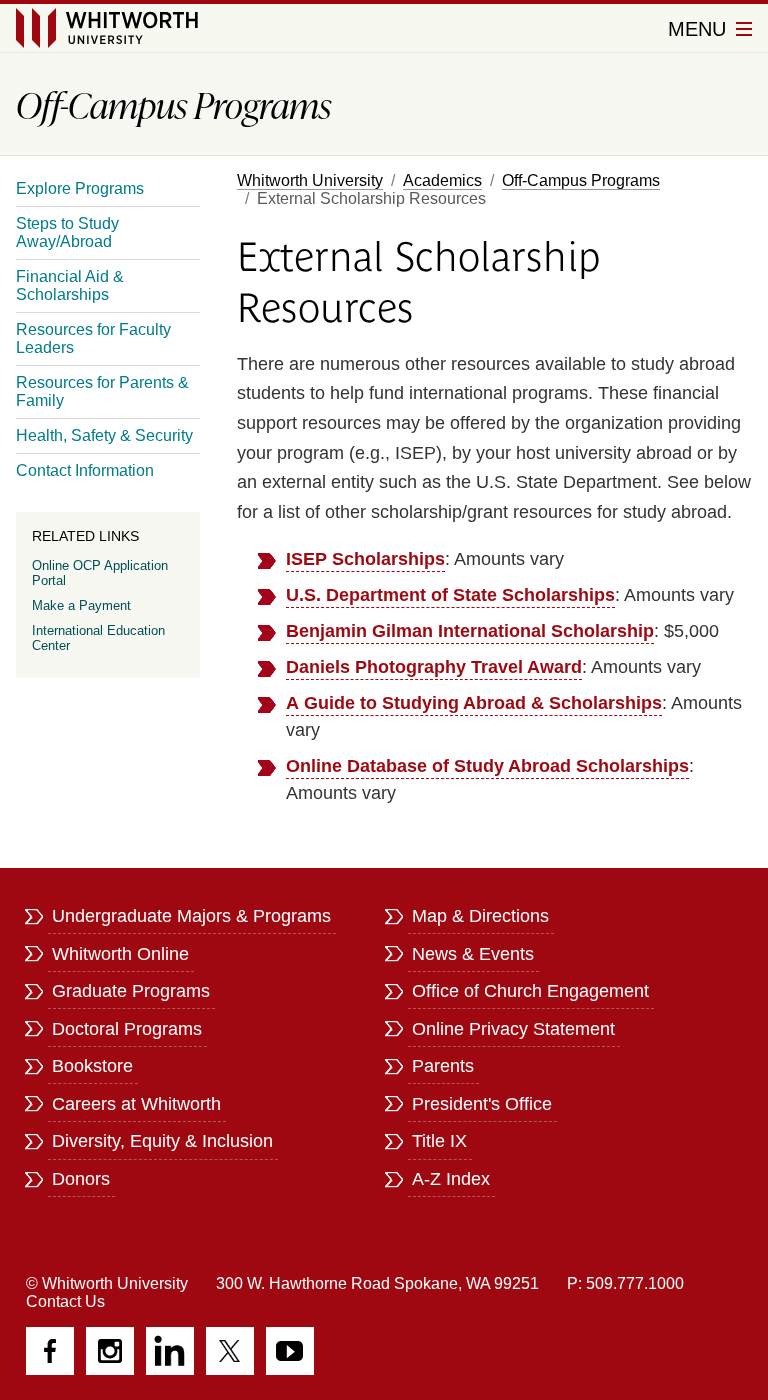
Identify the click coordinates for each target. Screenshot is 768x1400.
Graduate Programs (131, 991)
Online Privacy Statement (513, 1029)
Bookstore (92, 1066)
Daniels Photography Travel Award (434, 667)
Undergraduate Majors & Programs (191, 916)
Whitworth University (310, 180)
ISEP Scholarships (365, 559)
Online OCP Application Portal (100, 573)
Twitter (230, 1351)
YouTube (290, 1351)
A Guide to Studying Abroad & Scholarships (474, 703)
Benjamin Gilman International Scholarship (470, 631)
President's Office (482, 1104)
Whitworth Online (120, 954)
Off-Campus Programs (581, 180)
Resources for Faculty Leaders (93, 338)
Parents (443, 1066)
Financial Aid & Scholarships (70, 285)
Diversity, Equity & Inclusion (162, 1141)
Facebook (50, 1351)
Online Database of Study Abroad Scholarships (487, 766)
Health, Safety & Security (104, 435)
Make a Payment (81, 605)
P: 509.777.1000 (625, 1283)
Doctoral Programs (127, 1029)
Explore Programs (80, 188)
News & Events (473, 954)
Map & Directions (480, 916)
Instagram (110, 1351)
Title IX (439, 1141)
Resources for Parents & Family (102, 391)
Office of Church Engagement (530, 991)
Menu (700, 29)
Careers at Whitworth (136, 1104)
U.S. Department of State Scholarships (450, 595)
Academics (442, 180)
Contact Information (85, 470)
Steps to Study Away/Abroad (67, 232)
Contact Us (65, 1301)
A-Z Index (451, 1179)
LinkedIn (170, 1351)
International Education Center (98, 638)
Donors (81, 1179)
